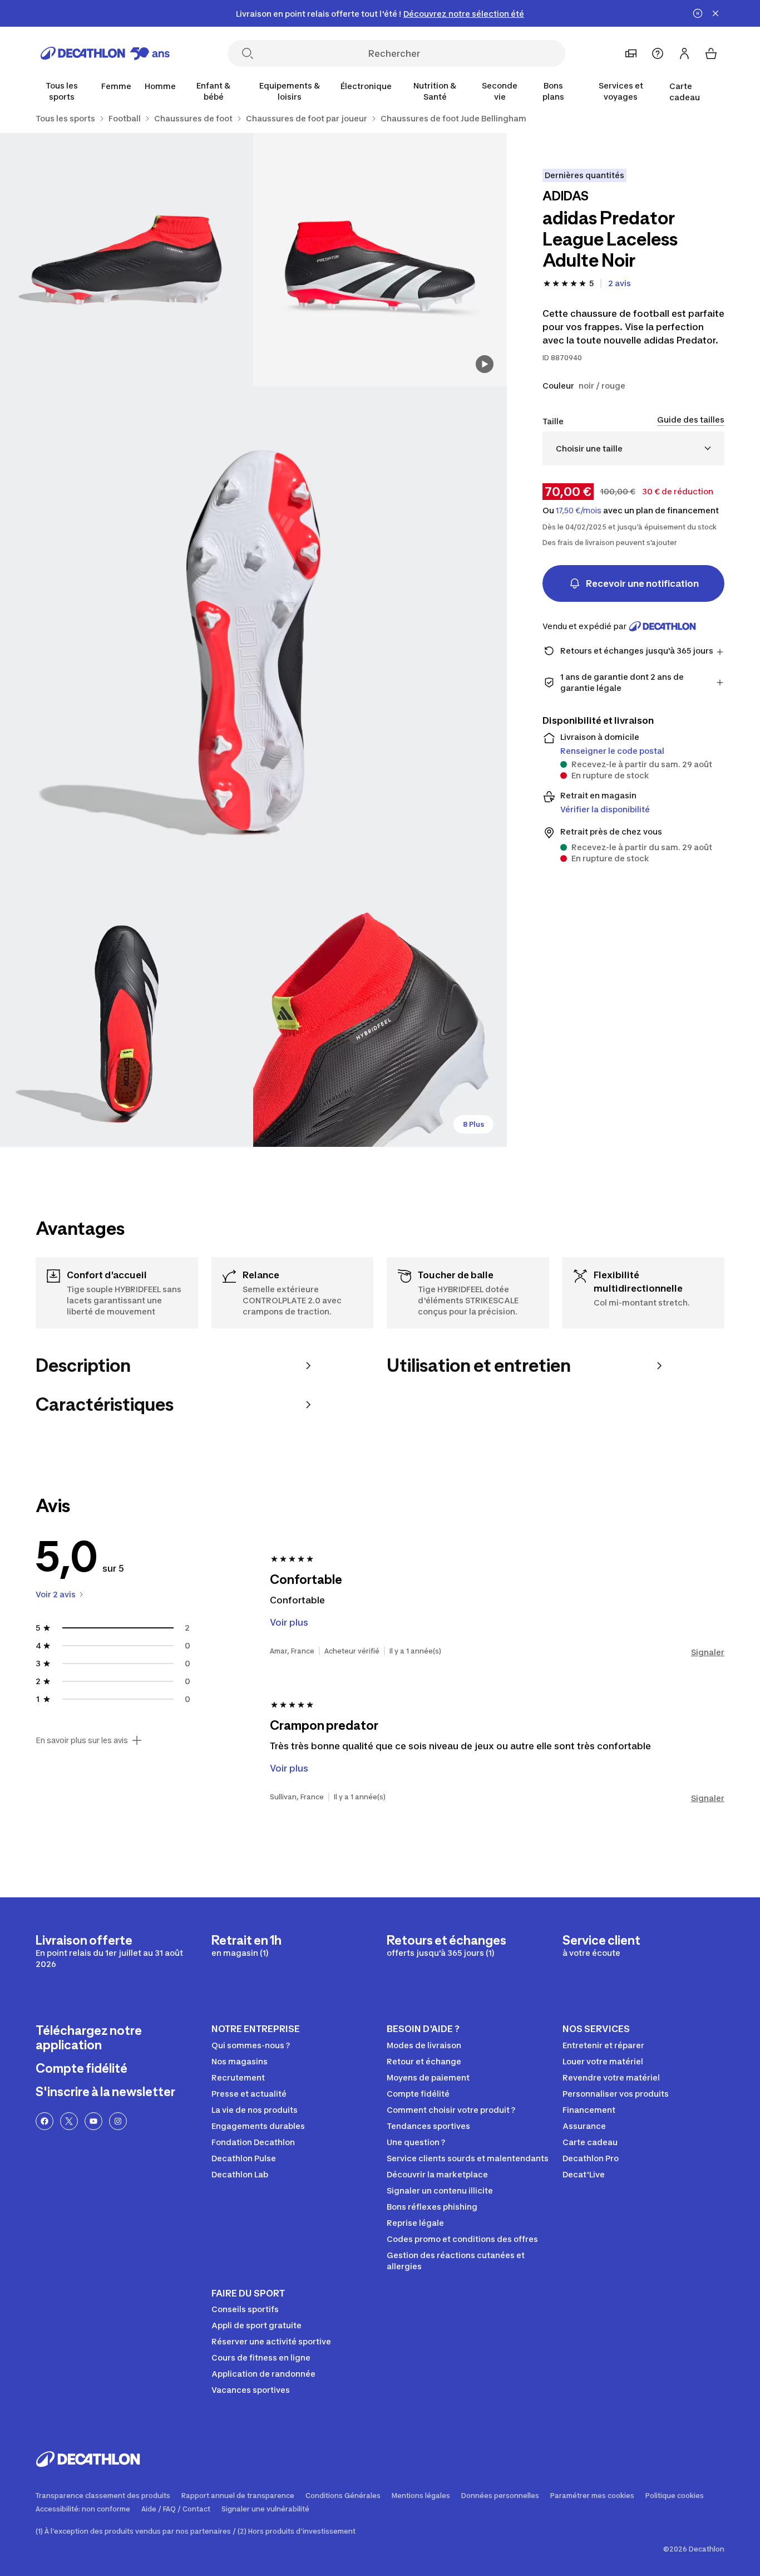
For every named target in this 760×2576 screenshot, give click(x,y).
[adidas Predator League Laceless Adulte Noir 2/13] (127, 260)
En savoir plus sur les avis (82, 1740)
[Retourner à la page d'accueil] (105, 53)
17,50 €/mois (579, 511)
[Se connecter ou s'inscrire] (684, 53)
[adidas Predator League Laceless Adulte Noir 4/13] (127, 1020)
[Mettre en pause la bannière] (698, 13)
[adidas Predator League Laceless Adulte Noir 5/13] (380, 1020)
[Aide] (658, 53)
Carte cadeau (685, 92)
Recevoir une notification (642, 583)
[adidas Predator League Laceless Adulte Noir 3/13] (253, 640)
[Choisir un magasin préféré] (631, 53)
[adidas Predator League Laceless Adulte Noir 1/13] (380, 260)
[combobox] (633, 448)
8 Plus (473, 1124)
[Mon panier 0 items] (711, 53)
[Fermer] (715, 13)
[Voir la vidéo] (485, 364)
